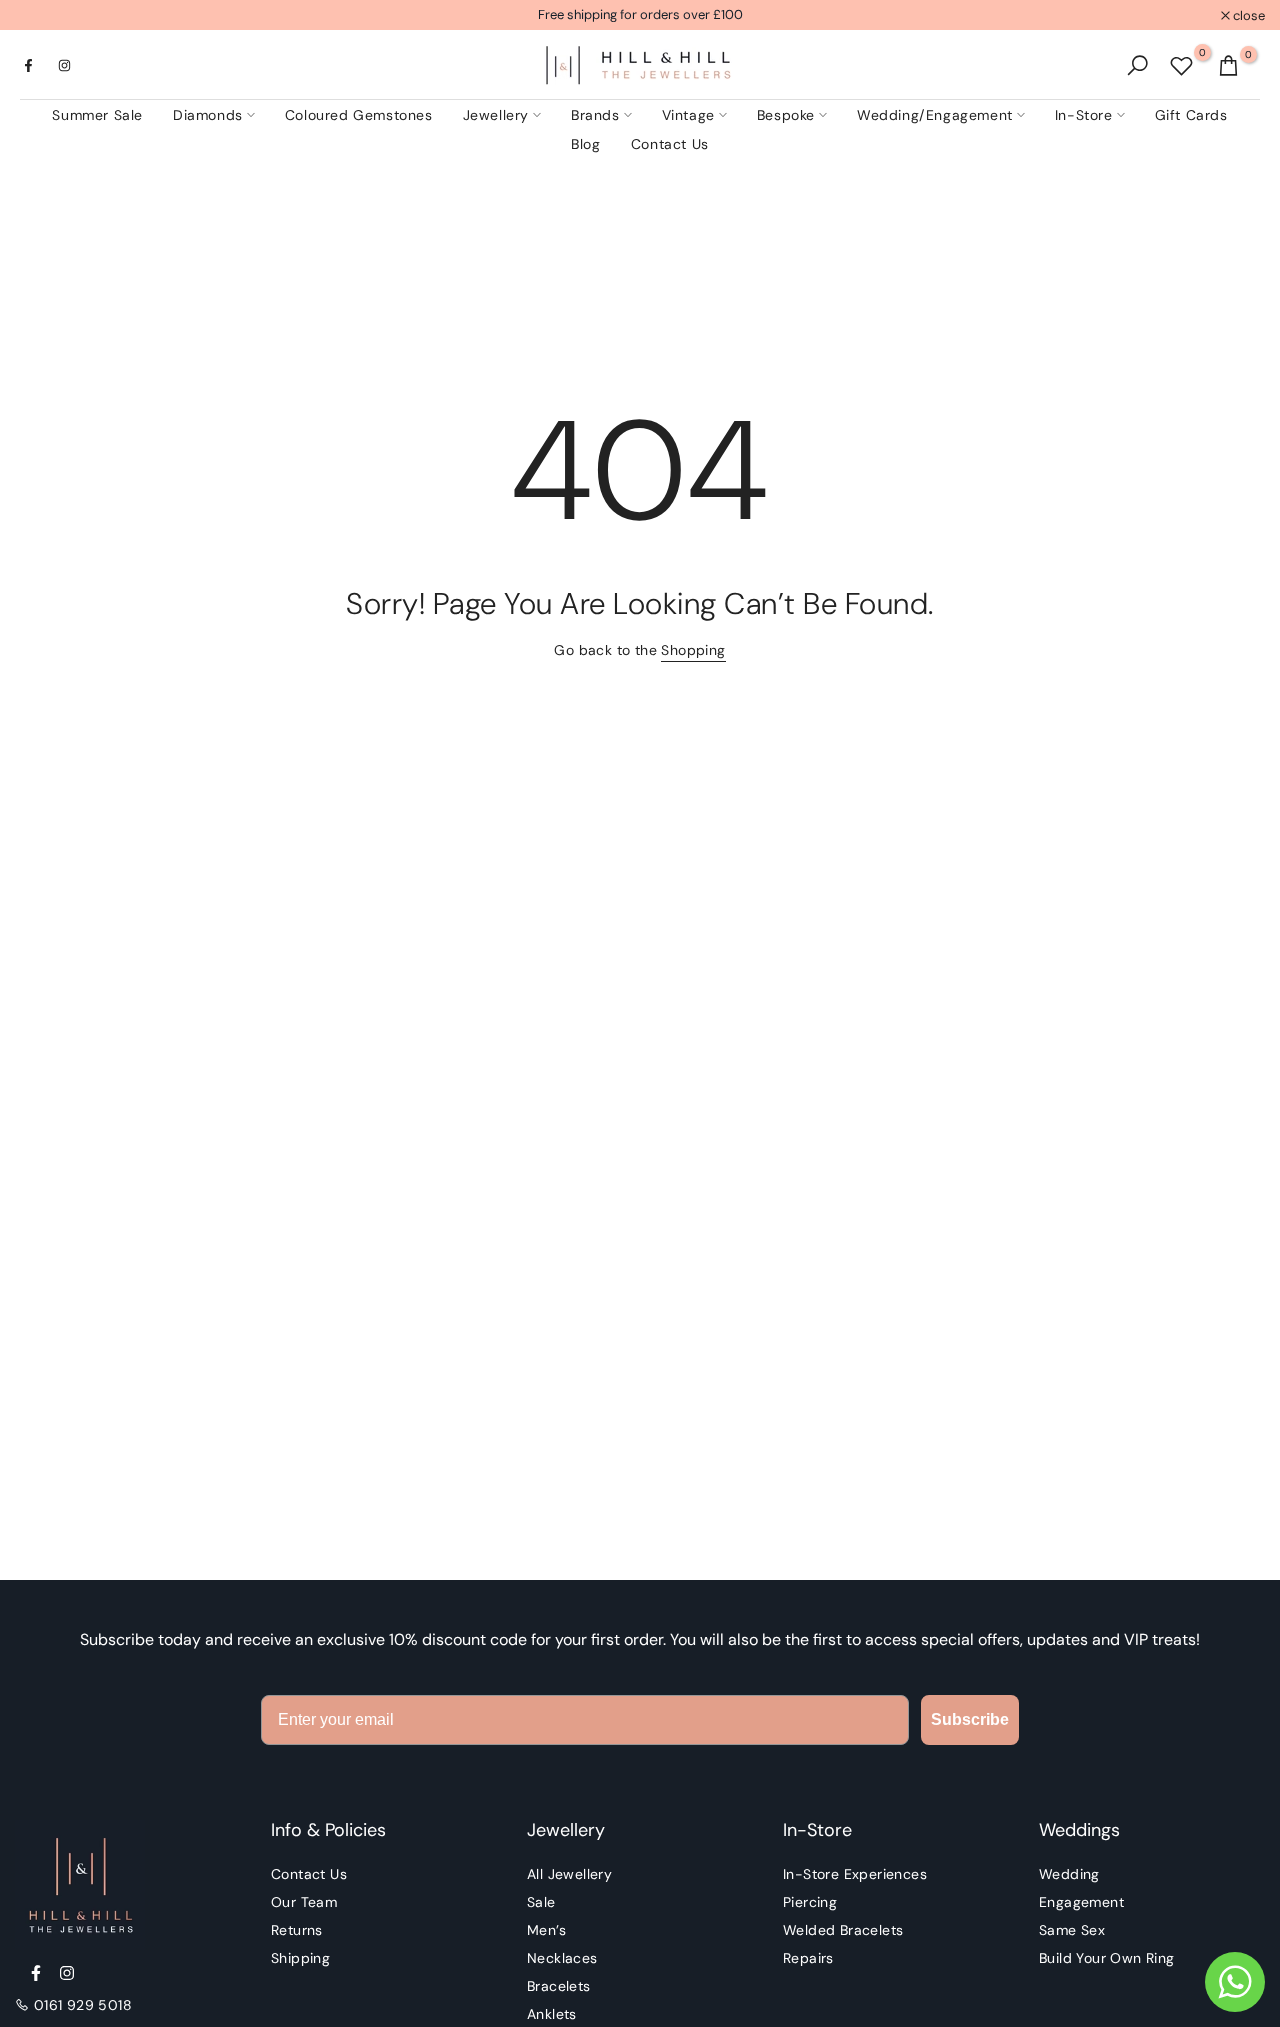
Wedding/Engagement (935, 115)
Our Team (304, 1902)
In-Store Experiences (855, 1874)
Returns (297, 1930)
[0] (1181, 65)
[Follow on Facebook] (28, 65)
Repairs (808, 1958)
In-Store (1084, 115)
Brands (595, 115)
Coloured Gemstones (359, 115)
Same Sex (1072, 1930)
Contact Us (670, 144)
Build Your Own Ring (1107, 1958)
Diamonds (208, 115)
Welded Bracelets (843, 1930)
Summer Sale (97, 115)
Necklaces (562, 1958)
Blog (585, 144)
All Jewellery (569, 1874)
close (41, 15)
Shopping (693, 650)
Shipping (300, 1958)
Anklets (552, 2014)
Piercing (810, 1902)
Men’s (546, 1930)
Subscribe (970, 1719)
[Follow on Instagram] (64, 65)
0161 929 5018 (83, 2005)
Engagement (1081, 1902)
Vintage (688, 115)
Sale (541, 1902)
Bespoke (786, 115)
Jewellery (496, 115)
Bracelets (559, 1986)
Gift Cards (1191, 115)
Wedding (1069, 1874)
